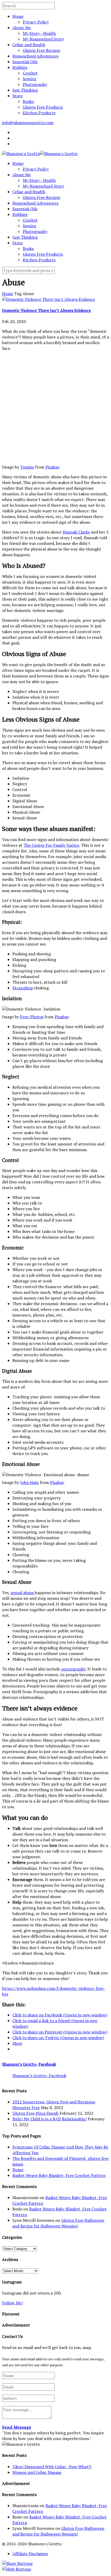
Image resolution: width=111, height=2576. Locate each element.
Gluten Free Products (43, 107)
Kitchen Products (39, 113)
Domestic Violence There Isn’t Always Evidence (46, 310)
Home (18, 16)
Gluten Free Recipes (41, 50)
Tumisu (27, 467)
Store (18, 96)
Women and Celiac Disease (37, 2472)
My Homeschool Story (43, 39)
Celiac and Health (29, 45)
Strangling (22, 988)
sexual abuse (23, 1593)
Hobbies (20, 67)
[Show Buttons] (17, 2563)
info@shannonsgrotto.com (28, 123)
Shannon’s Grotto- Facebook (29, 2064)
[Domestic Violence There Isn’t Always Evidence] (49, 299)
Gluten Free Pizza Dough (35, 2113)
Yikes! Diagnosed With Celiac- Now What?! (52, 2467)
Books (28, 101)
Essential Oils (25, 62)
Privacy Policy (36, 22)
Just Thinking (25, 90)
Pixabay (53, 467)
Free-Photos (32, 1017)
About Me (22, 28)
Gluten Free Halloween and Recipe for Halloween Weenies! (58, 2223)
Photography (35, 84)
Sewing (29, 79)
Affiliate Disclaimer (30, 2554)
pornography (73, 1669)
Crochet (30, 73)
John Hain (29, 1482)
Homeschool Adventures (35, 56)
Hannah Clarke (76, 532)
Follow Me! (12, 2303)
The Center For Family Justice (51, 845)
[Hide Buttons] (17, 2569)
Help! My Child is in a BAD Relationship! (50, 2119)
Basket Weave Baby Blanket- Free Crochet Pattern (59, 2175)
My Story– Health (39, 33)
